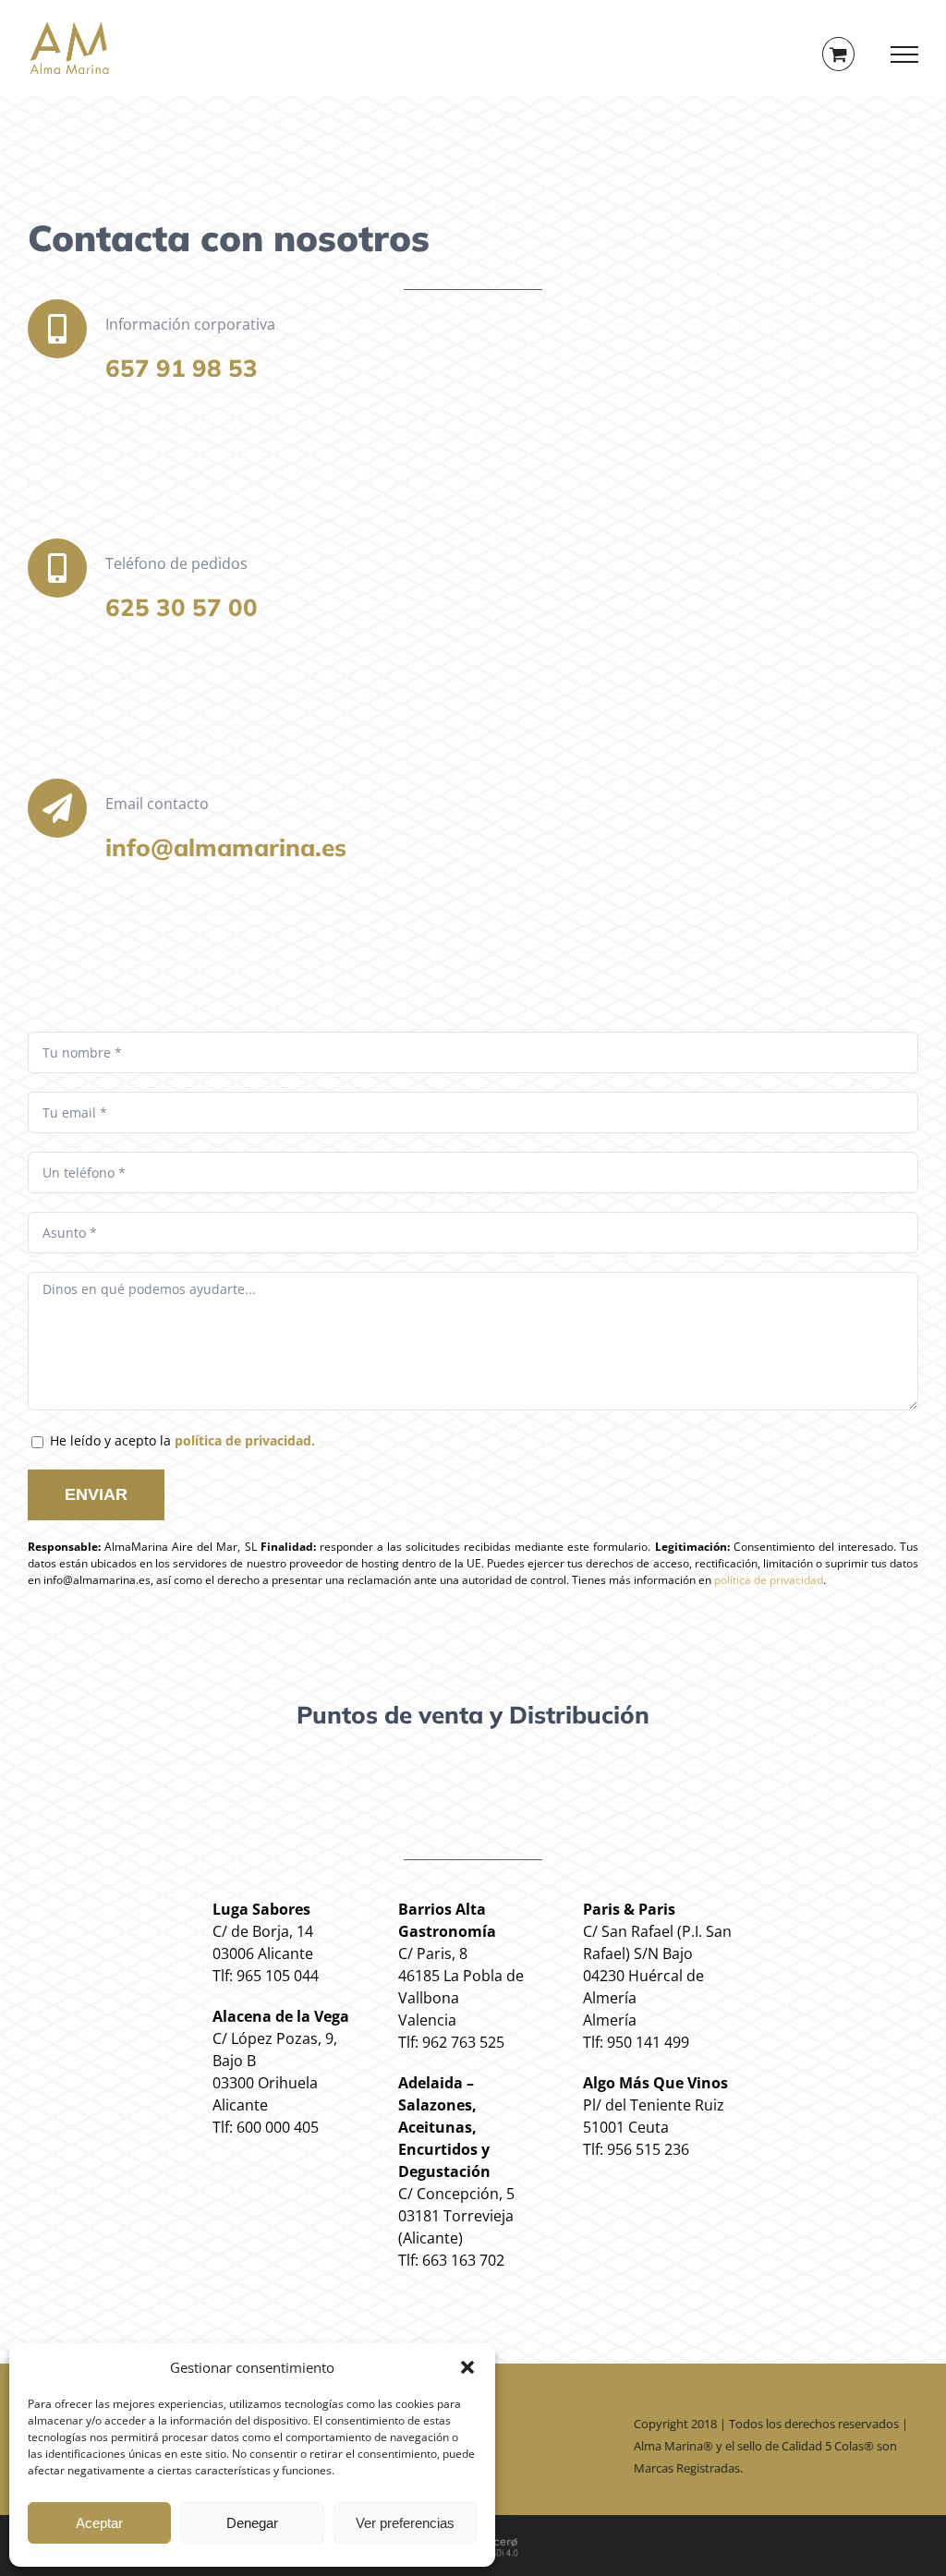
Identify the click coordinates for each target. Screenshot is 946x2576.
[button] (467, 2367)
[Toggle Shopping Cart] (838, 54)
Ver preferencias (405, 2523)
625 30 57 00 (182, 607)
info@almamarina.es (226, 847)
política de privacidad (769, 1580)
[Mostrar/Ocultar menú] (905, 54)
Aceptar (99, 2523)
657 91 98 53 (182, 368)
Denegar (252, 2523)
